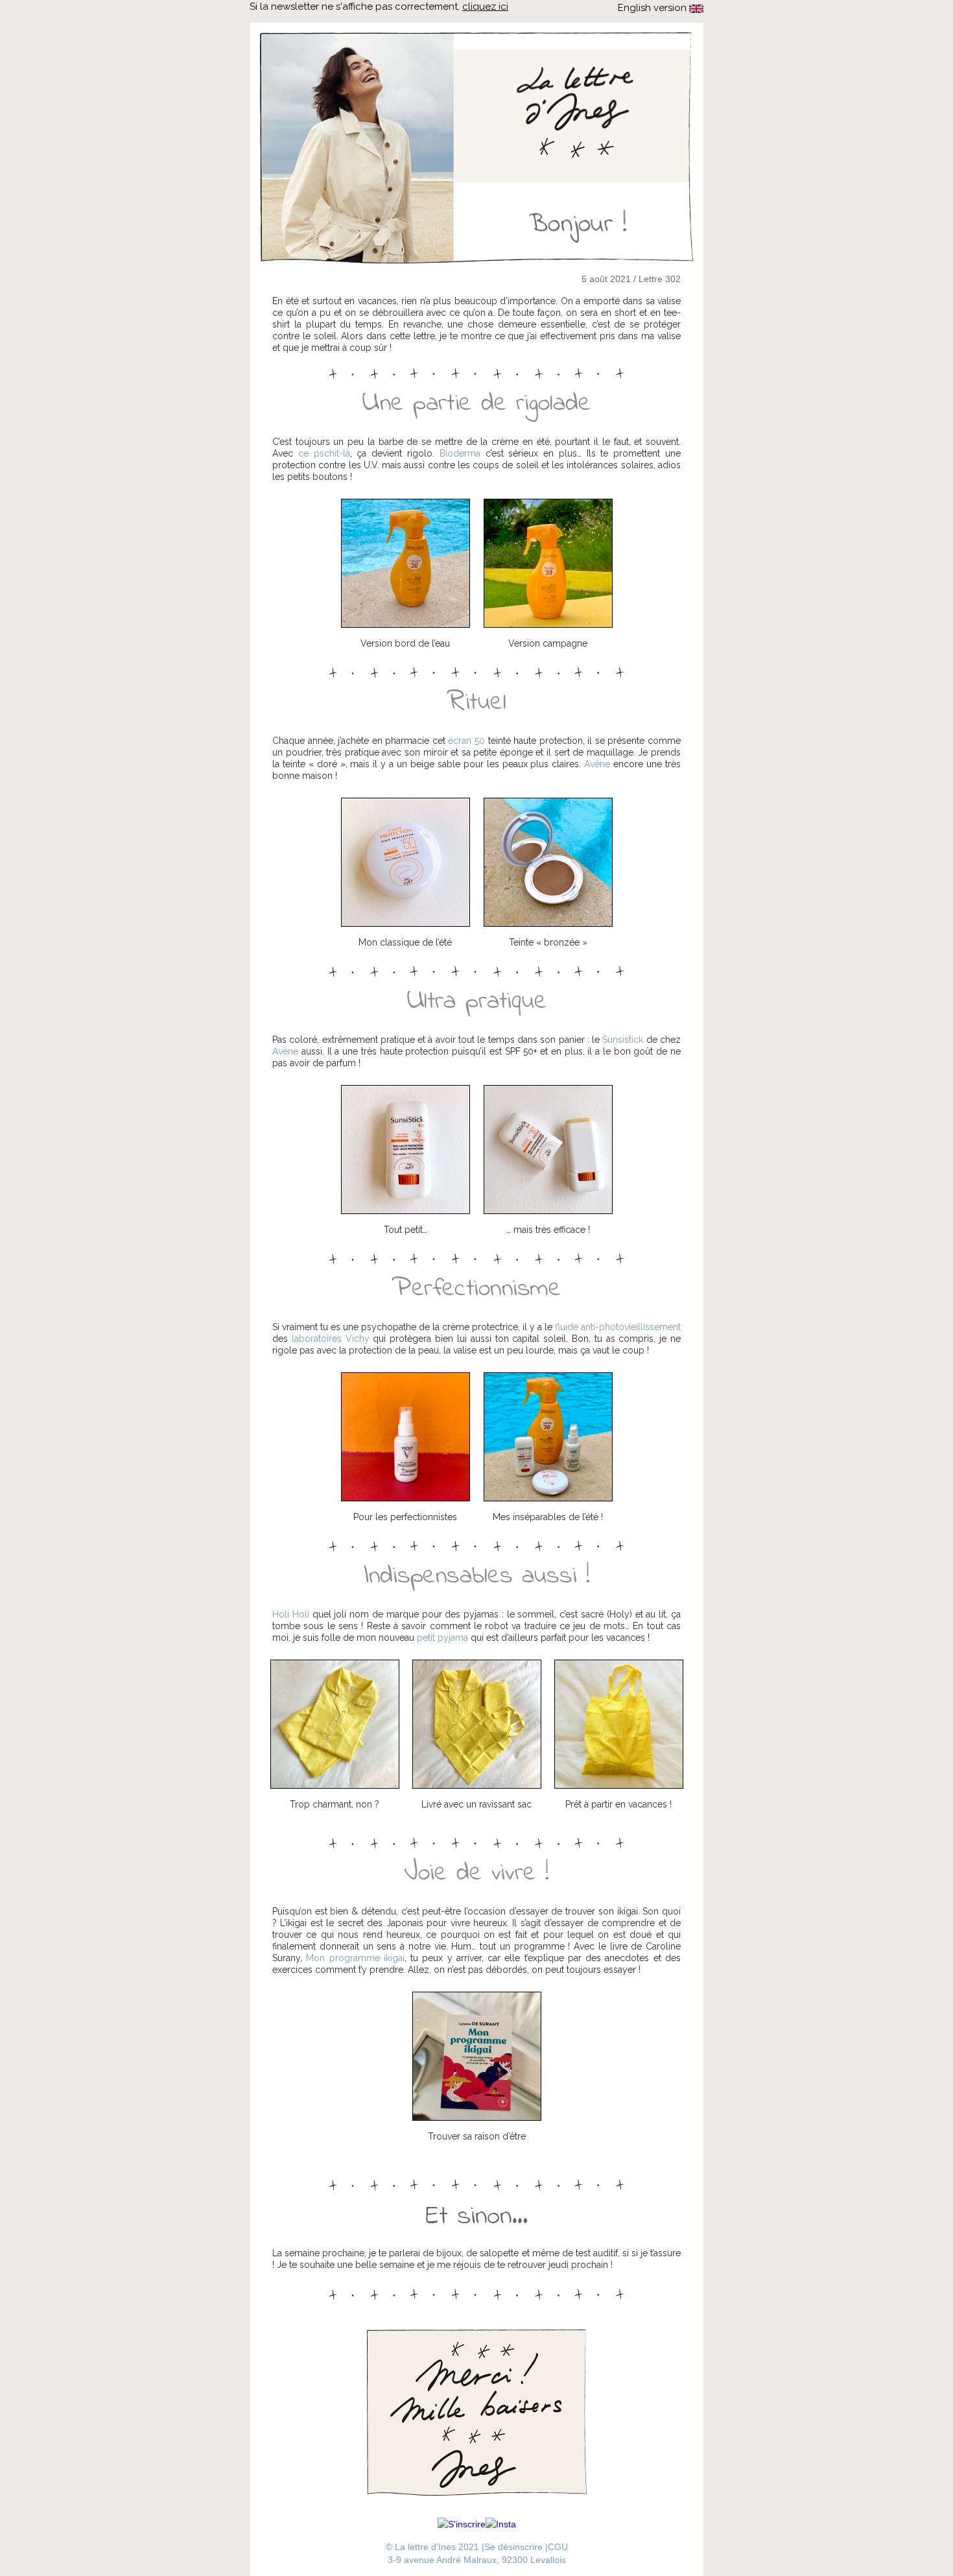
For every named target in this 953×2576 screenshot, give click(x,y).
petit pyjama (442, 1638)
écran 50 (466, 741)
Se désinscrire (513, 2547)
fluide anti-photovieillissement (618, 1327)
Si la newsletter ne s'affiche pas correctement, (379, 6)
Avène (597, 764)
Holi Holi (291, 1614)
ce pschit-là (324, 453)
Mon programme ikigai (355, 1958)
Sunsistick (623, 1040)
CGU (558, 2547)
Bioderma (460, 453)
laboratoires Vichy (331, 1339)
